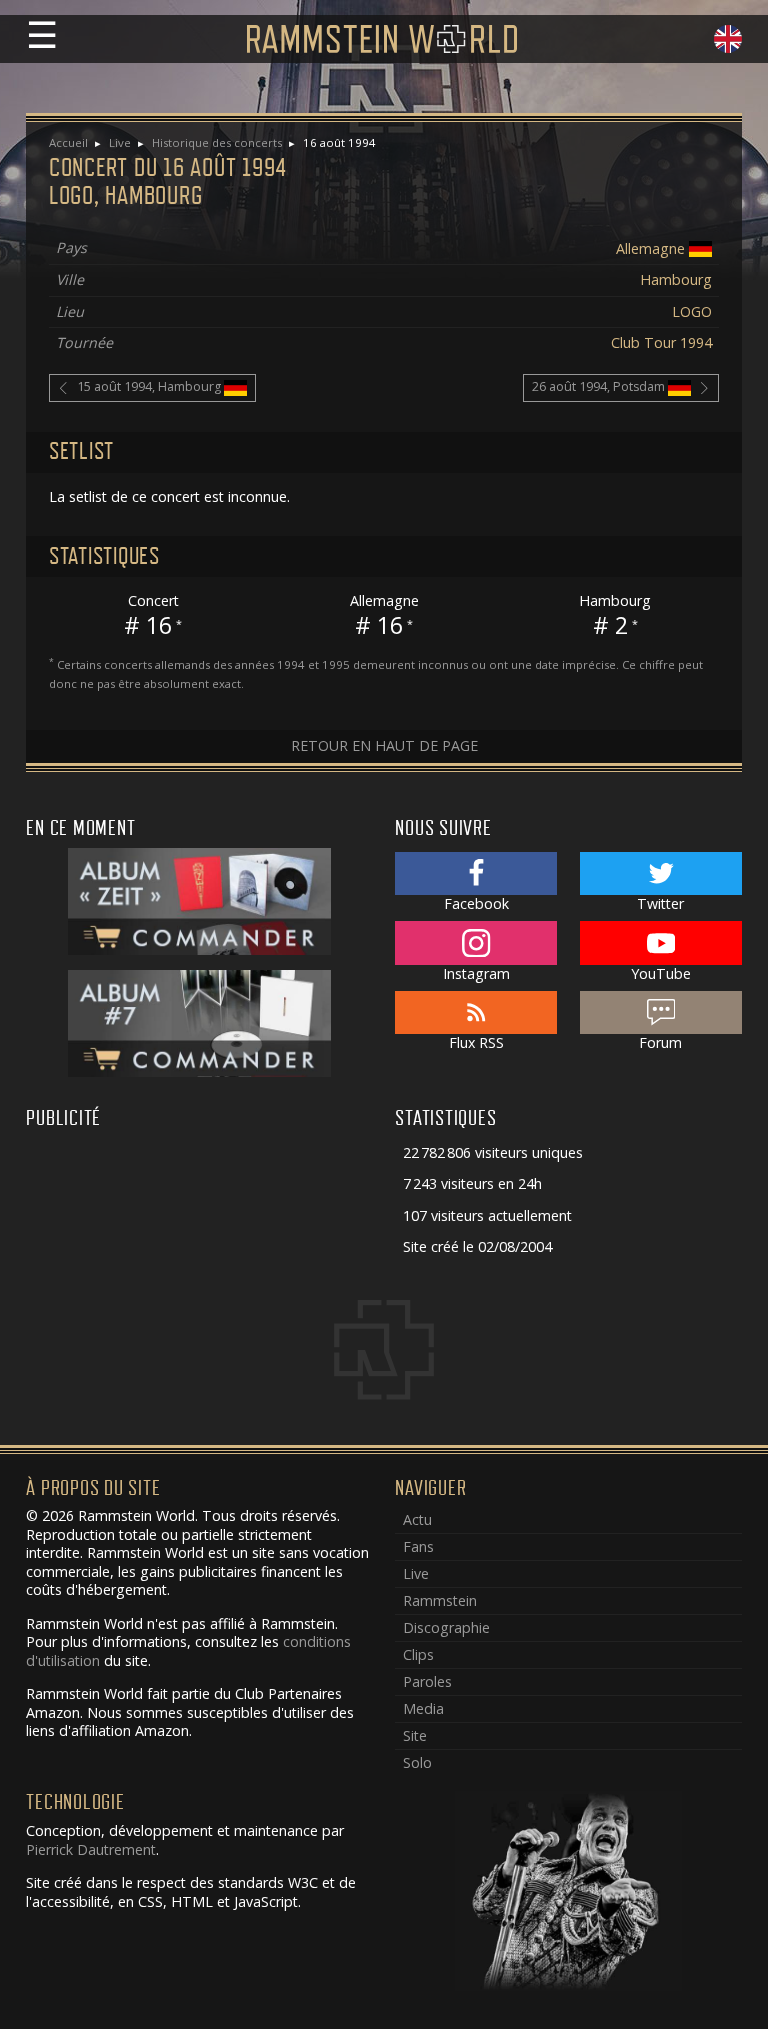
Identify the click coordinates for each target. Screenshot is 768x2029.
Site (415, 1735)
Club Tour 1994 (661, 342)
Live (120, 142)
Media (423, 1708)
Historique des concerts (217, 142)
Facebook (476, 903)
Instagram (476, 973)
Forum (660, 1042)
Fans (418, 1546)
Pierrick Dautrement (91, 1849)
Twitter (660, 903)
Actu (417, 1519)
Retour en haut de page (384, 745)
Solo (417, 1762)
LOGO (692, 311)
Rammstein (440, 1600)
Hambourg (676, 279)
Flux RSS (476, 1042)
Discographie (446, 1627)
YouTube (661, 973)
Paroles (427, 1681)
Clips (418, 1654)
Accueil (68, 142)
